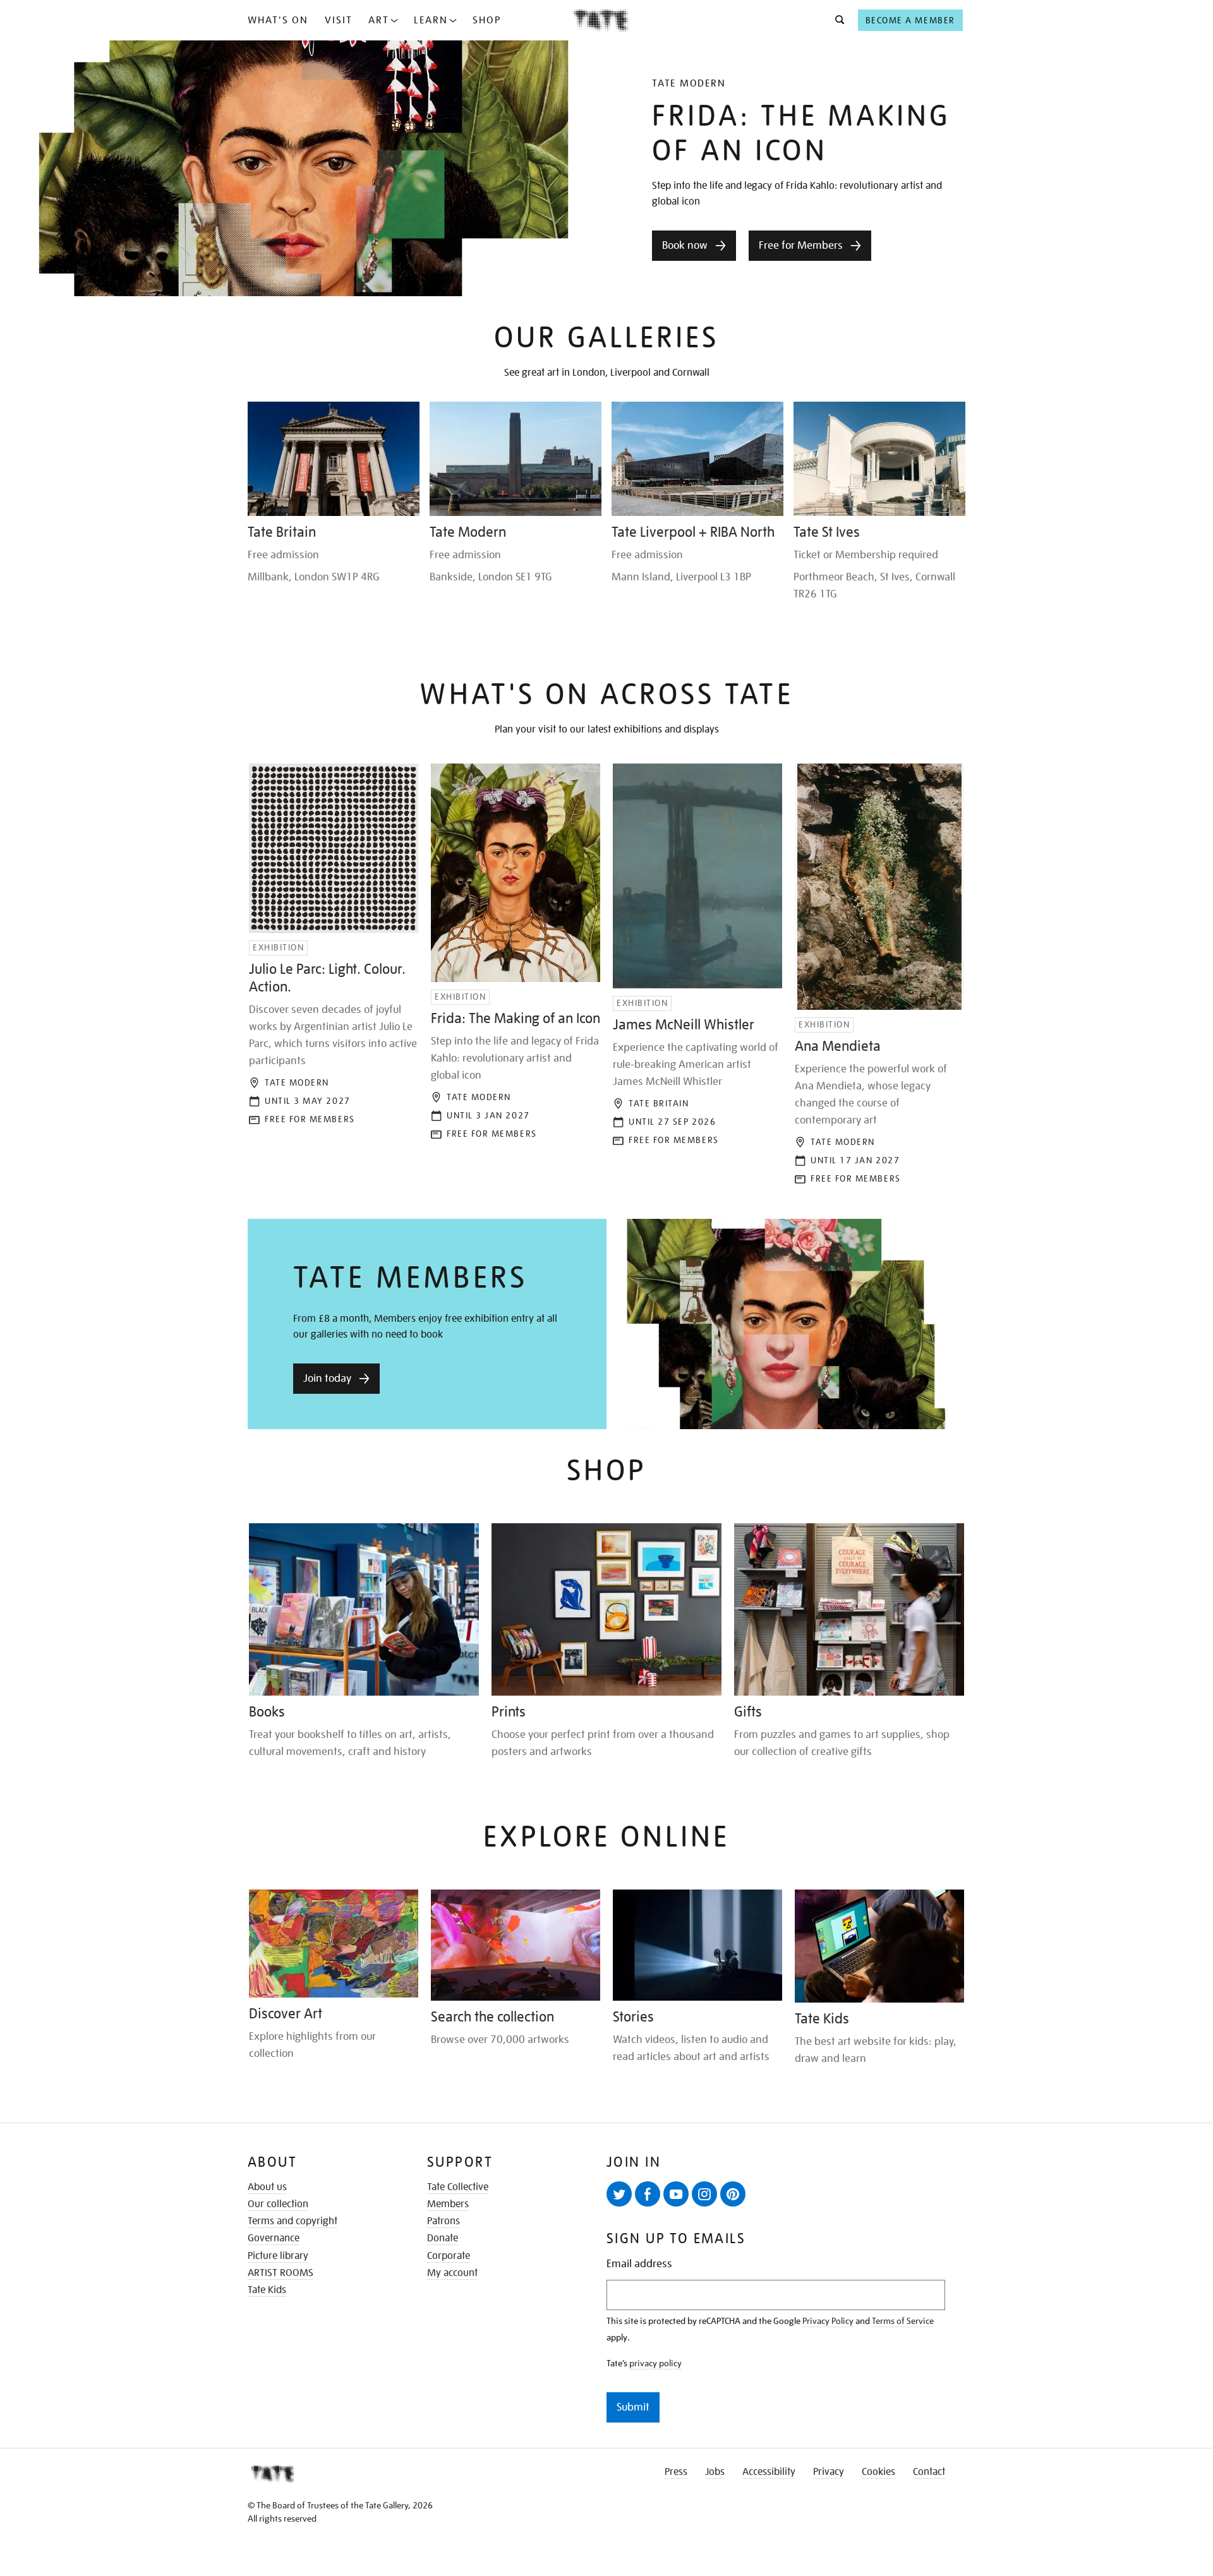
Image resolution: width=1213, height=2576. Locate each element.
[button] (836, 20)
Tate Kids (267, 2290)
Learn (431, 20)
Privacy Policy (828, 2321)
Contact (929, 2472)
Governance (274, 2238)
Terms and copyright (293, 2221)
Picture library (278, 2256)
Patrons (444, 2221)
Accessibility (769, 2472)
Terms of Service (903, 2321)
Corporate (449, 2256)
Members (448, 2204)
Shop (487, 20)
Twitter (619, 2194)
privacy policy (655, 2363)
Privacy (829, 2472)
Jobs (715, 2472)
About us (267, 2187)
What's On (278, 20)
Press (676, 2472)
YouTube (676, 2194)
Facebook (648, 2194)
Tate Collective (458, 2187)
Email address (639, 2264)
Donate (443, 2238)
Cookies (878, 2472)
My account (452, 2273)
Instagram (704, 2194)
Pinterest (733, 2194)
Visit (339, 20)
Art (379, 20)
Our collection (278, 2204)
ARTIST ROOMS (281, 2273)
